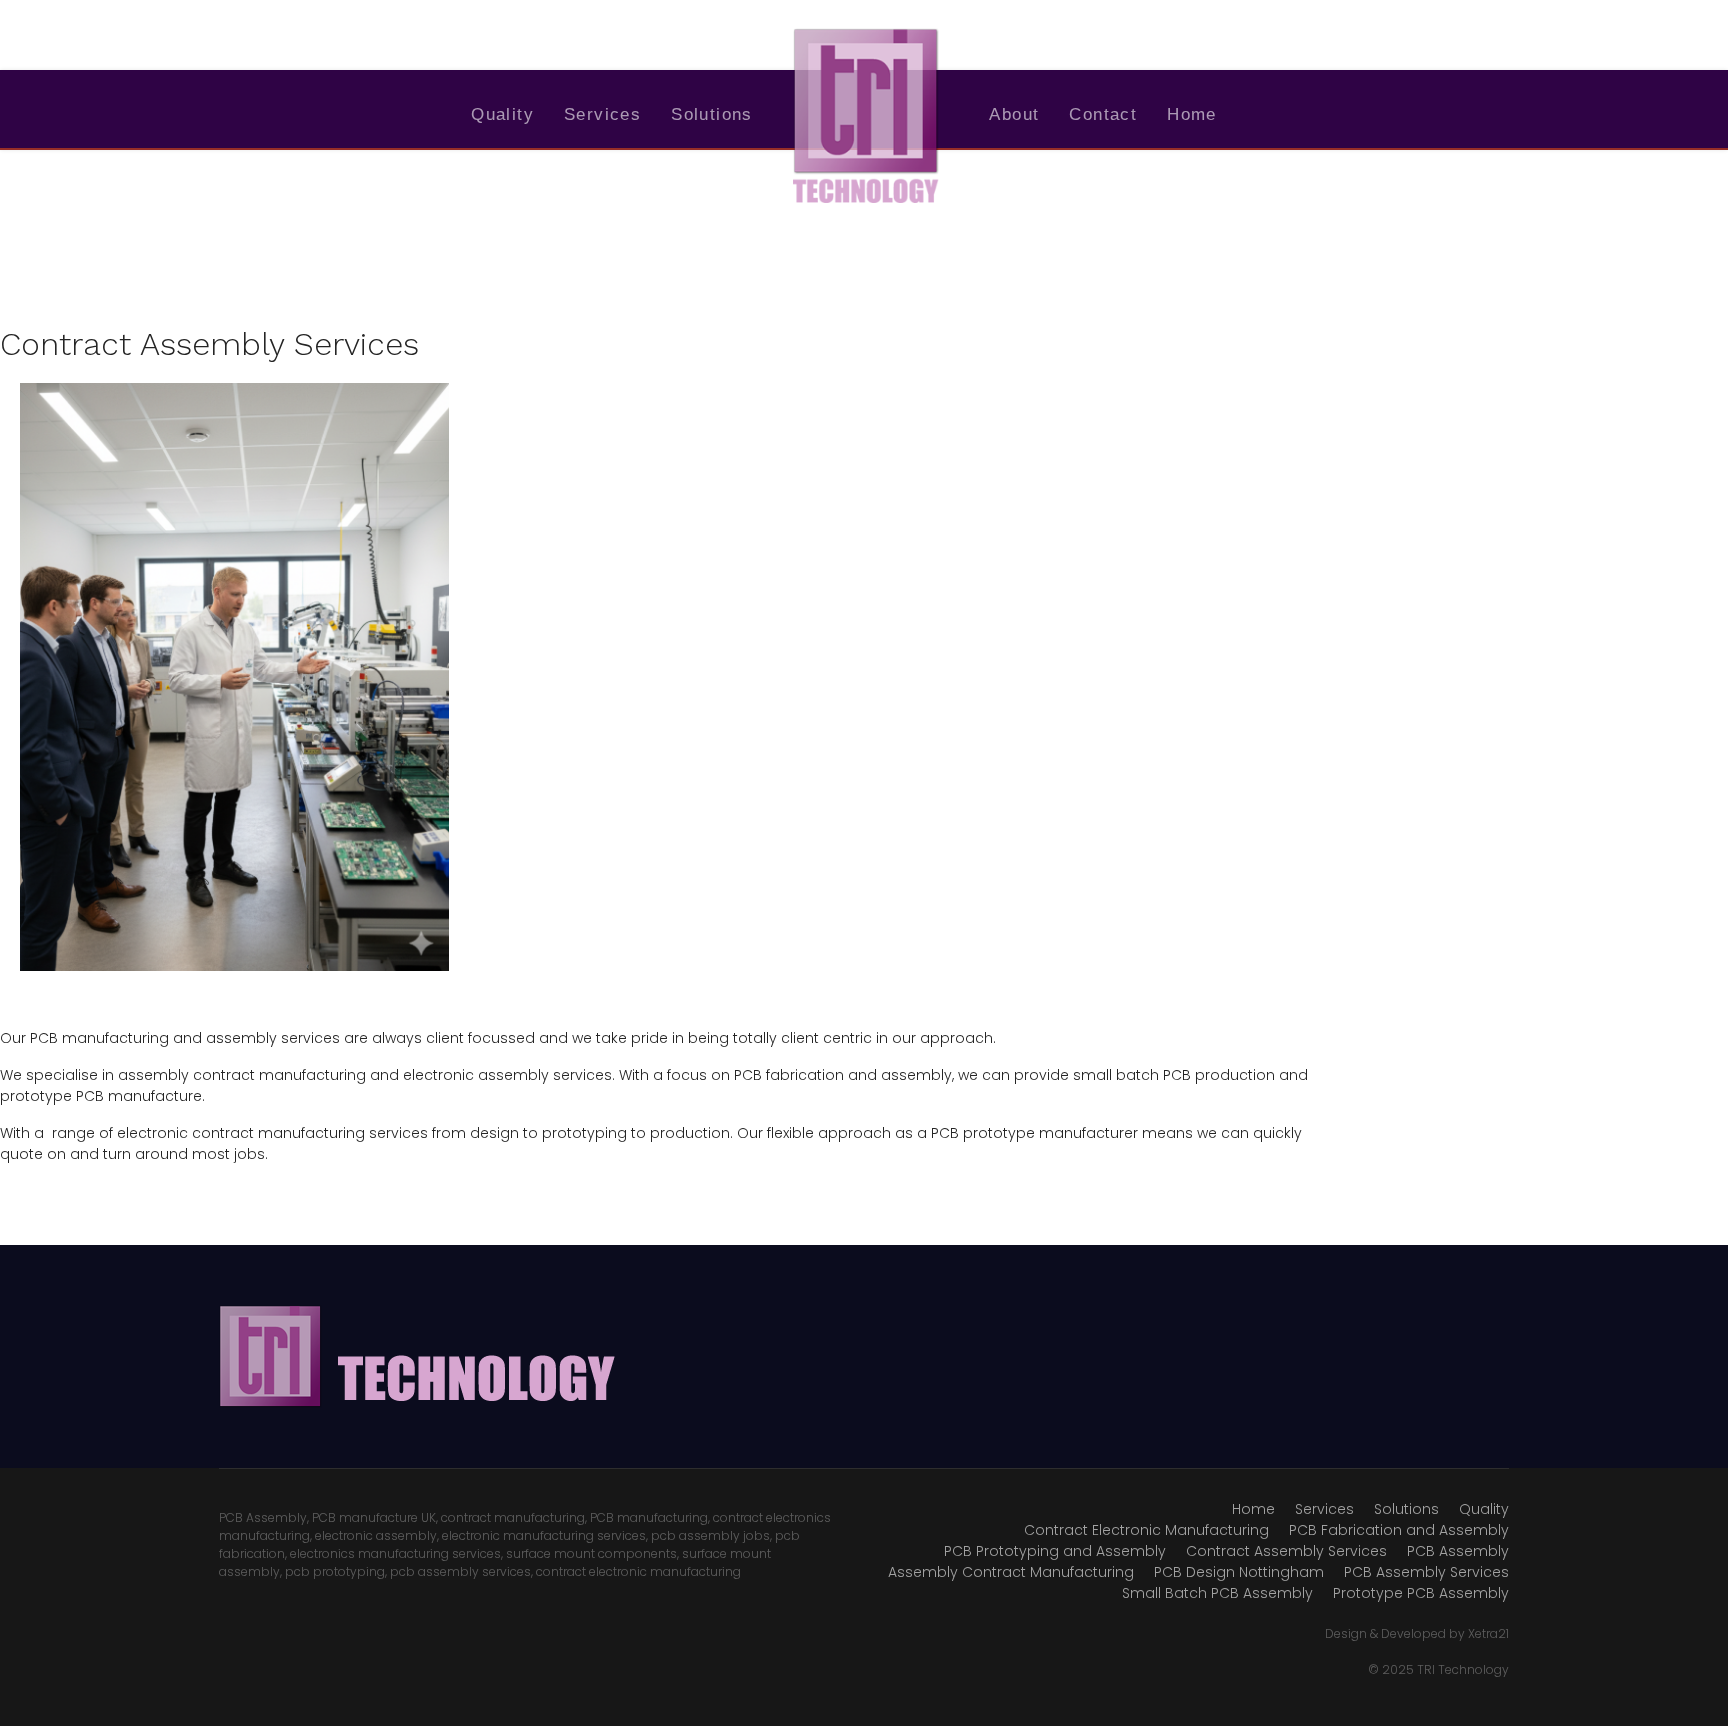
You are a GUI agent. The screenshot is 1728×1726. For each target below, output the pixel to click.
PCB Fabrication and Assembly (1399, 1530)
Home (1192, 114)
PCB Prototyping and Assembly (1055, 1551)
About (1014, 114)
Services (602, 114)
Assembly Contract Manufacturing (1011, 1572)
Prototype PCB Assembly (1421, 1593)
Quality (502, 114)
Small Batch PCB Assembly (1217, 1593)
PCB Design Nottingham (1239, 1572)
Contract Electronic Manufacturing (1146, 1530)
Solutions (712, 114)
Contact (1103, 114)
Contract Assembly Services (1286, 1551)
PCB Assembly (1458, 1551)
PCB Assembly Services (1426, 1572)
